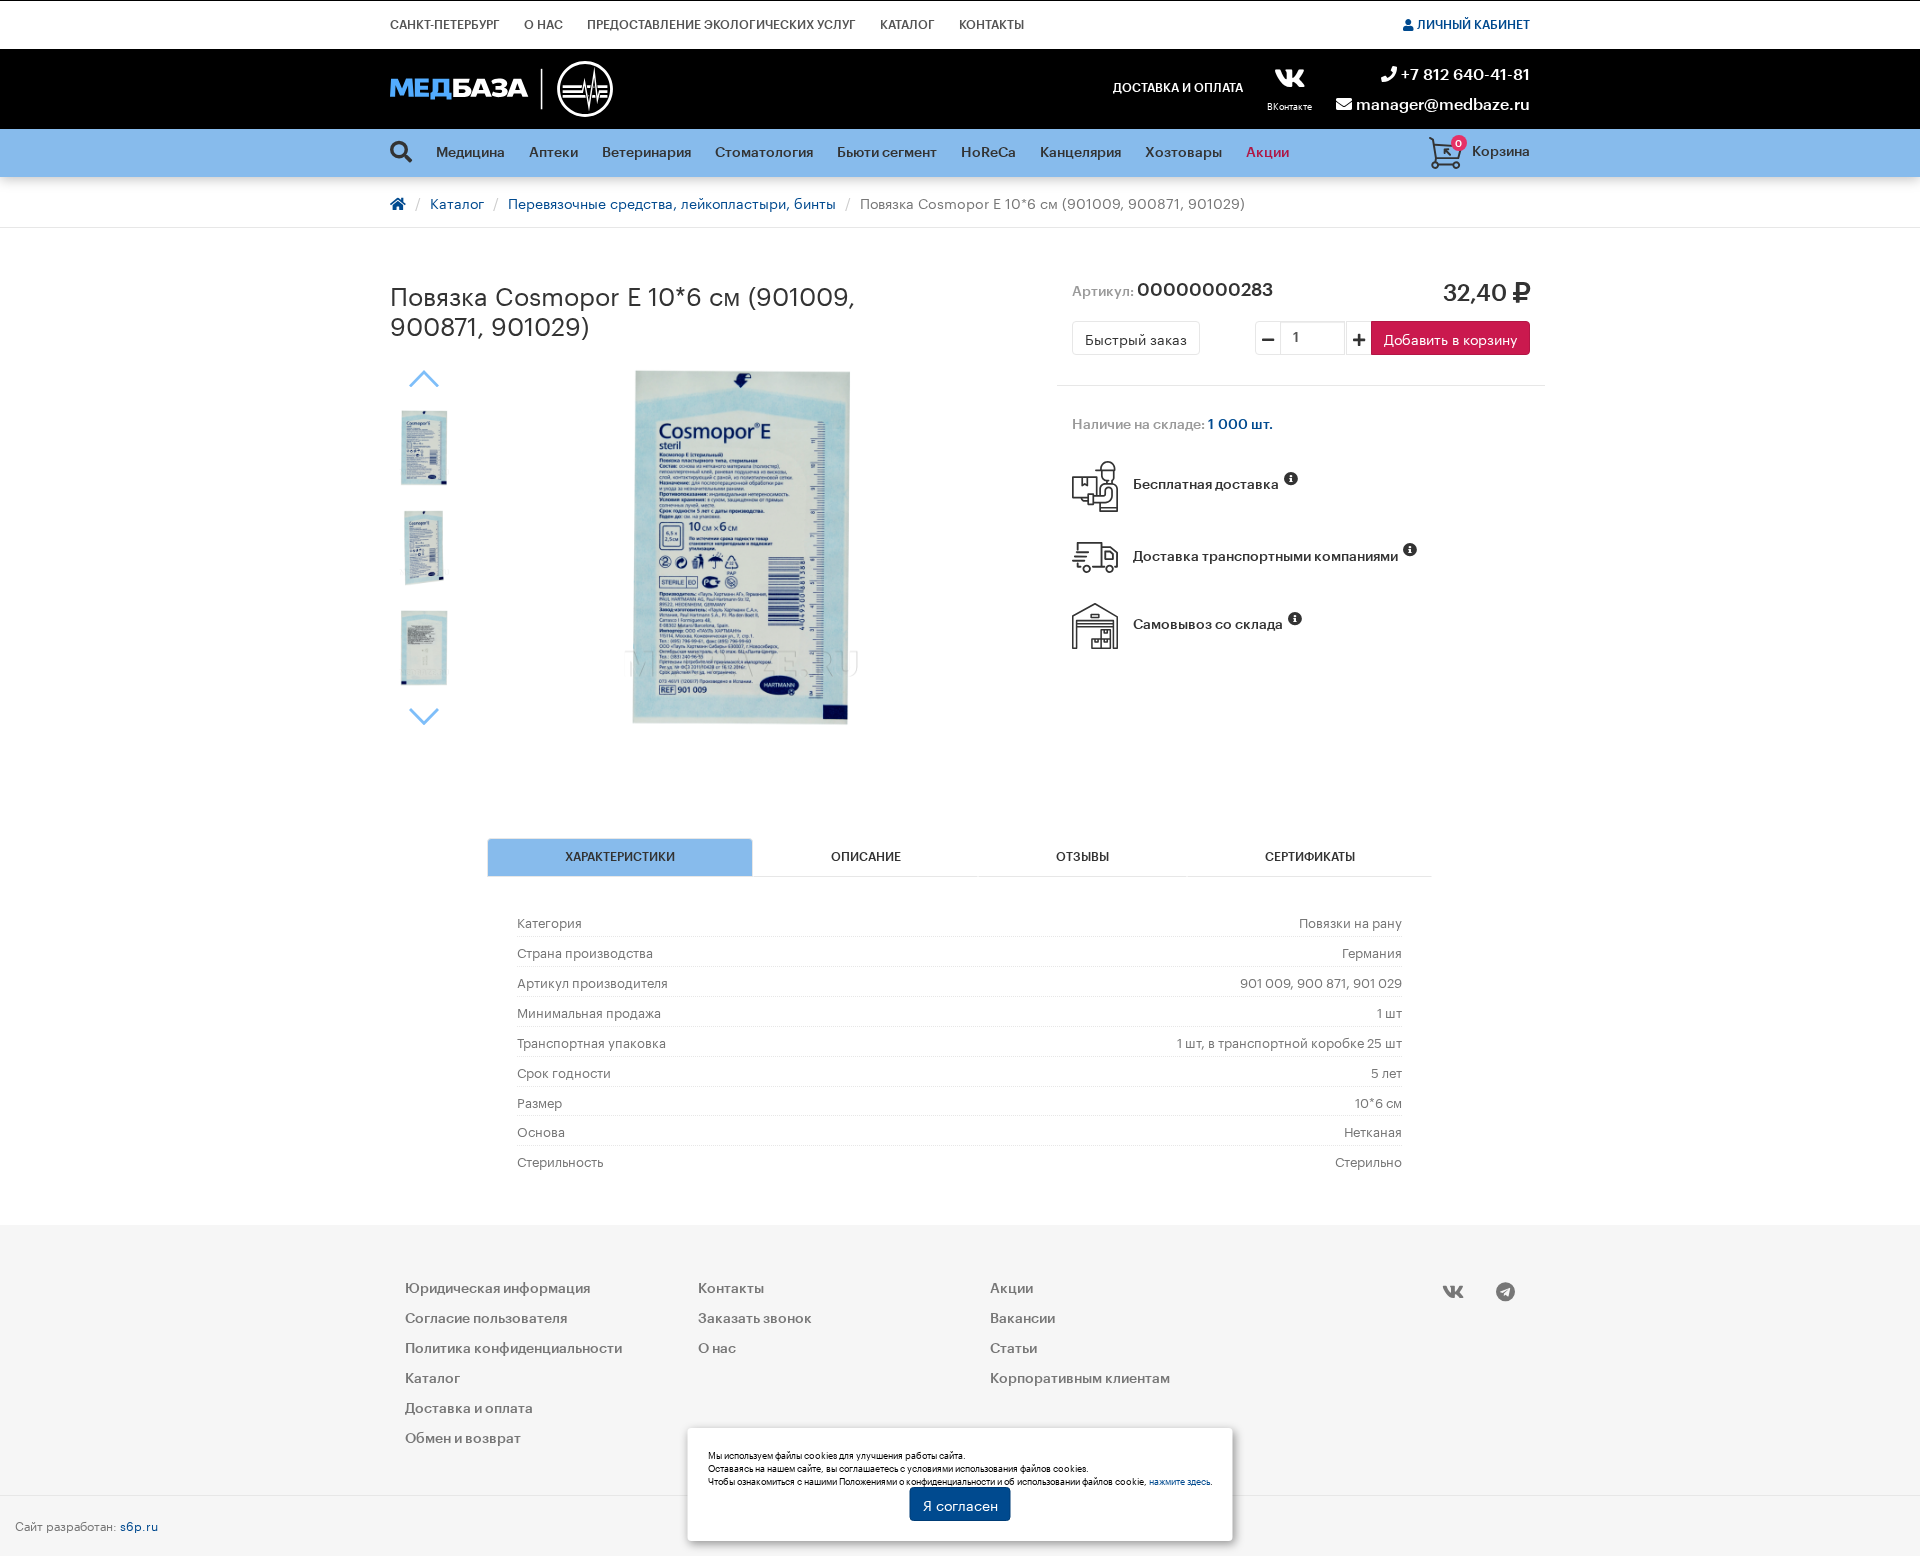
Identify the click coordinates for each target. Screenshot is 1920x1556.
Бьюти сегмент (887, 153)
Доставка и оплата (1178, 88)
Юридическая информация (497, 1289)
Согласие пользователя (486, 1319)
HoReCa (988, 153)
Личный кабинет (1472, 25)
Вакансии (1022, 1319)
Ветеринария (646, 153)
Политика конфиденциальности (513, 1349)
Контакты (991, 25)
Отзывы (1082, 857)
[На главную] (501, 89)
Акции (1267, 153)
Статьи (1013, 1349)
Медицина (470, 153)
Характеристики (620, 857)
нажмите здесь (1179, 1480)
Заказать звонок (755, 1319)
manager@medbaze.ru (1441, 105)
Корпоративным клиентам (1080, 1379)
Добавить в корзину (1450, 338)
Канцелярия (1080, 153)
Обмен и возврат (463, 1439)
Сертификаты (1310, 857)
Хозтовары (1183, 153)
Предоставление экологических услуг (721, 25)
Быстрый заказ (1136, 338)
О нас (543, 25)
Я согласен (960, 1504)
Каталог (907, 25)
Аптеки (553, 153)
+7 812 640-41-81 (1463, 75)
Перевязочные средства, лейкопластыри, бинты (672, 202)
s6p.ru (139, 1524)
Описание (866, 857)
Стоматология (764, 153)
